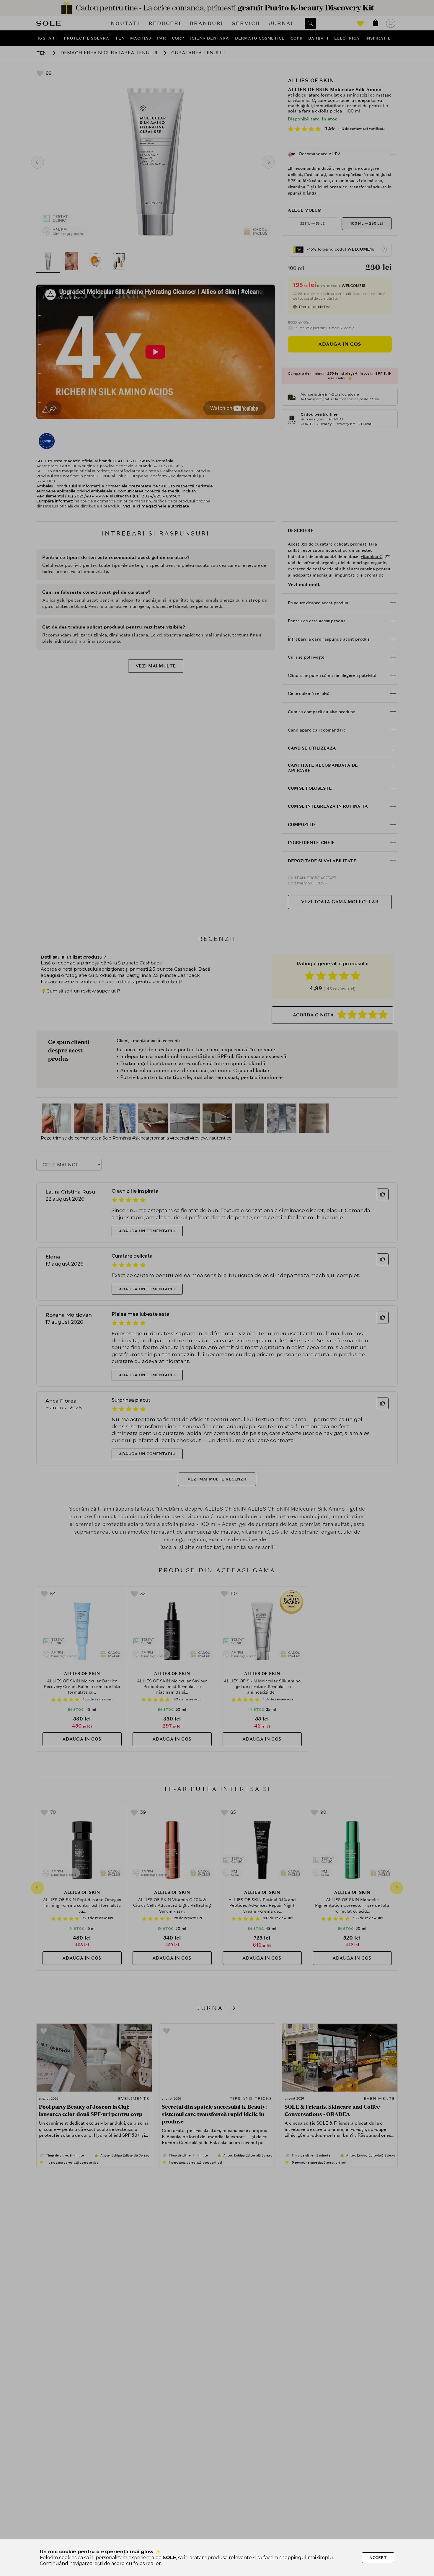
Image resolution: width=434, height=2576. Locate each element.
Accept (378, 2558)
